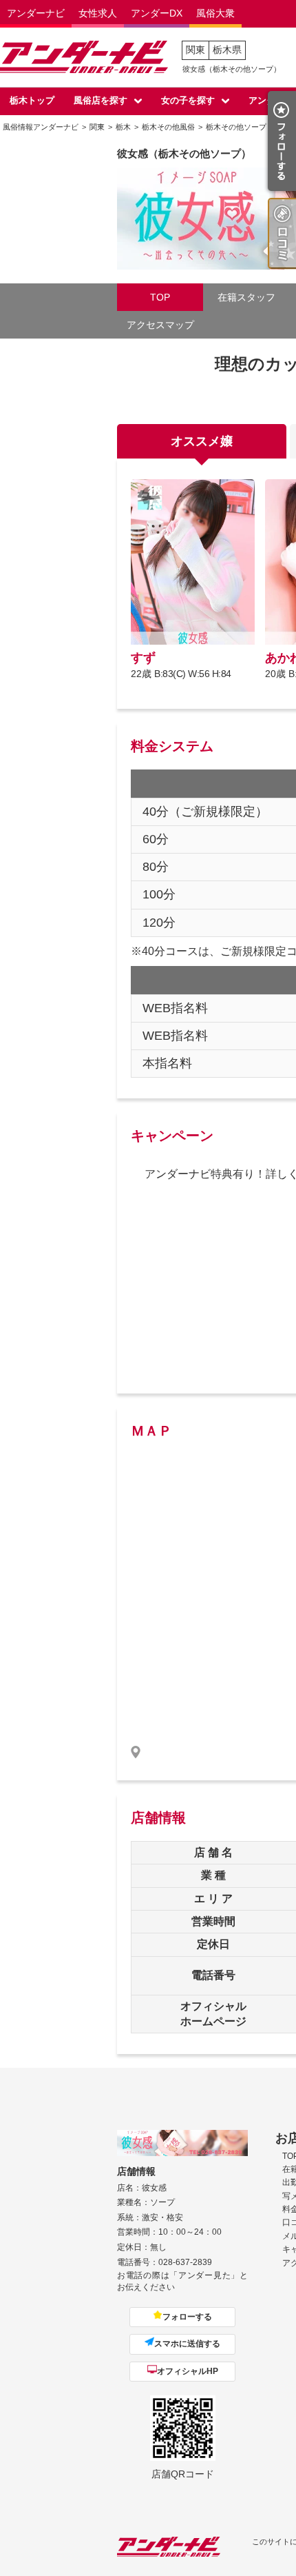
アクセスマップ (160, 325)
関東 (195, 50)
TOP (160, 297)
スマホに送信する (187, 2344)
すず (143, 658)
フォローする (187, 2317)
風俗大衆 (215, 13)
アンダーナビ (36, 13)
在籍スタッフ (246, 297)
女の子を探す (188, 100)
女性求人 (98, 13)
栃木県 (227, 50)
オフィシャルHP (188, 2371)
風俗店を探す (101, 100)
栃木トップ (32, 100)
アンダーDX (157, 13)
